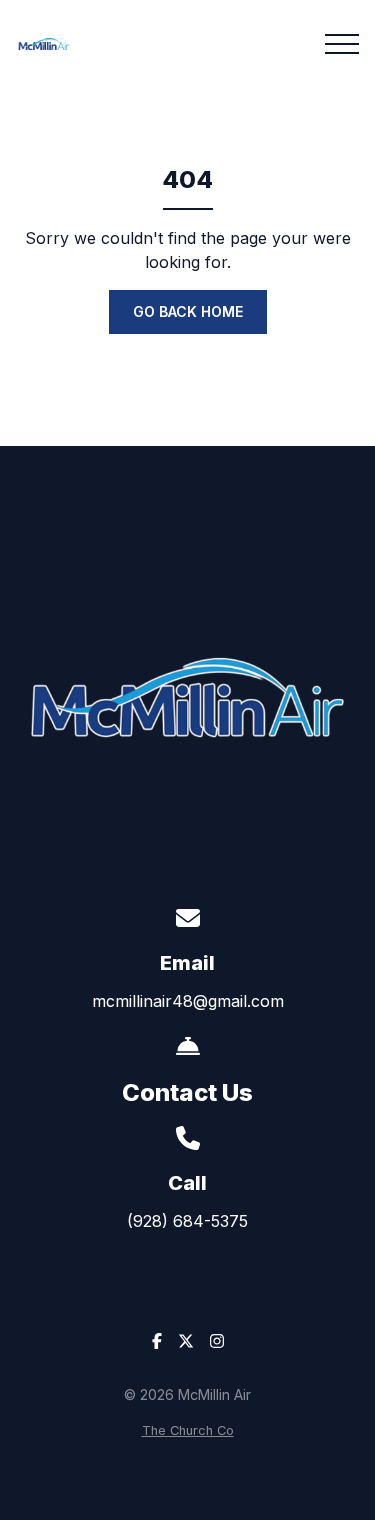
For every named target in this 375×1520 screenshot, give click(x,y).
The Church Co (188, 1430)
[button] (342, 44)
